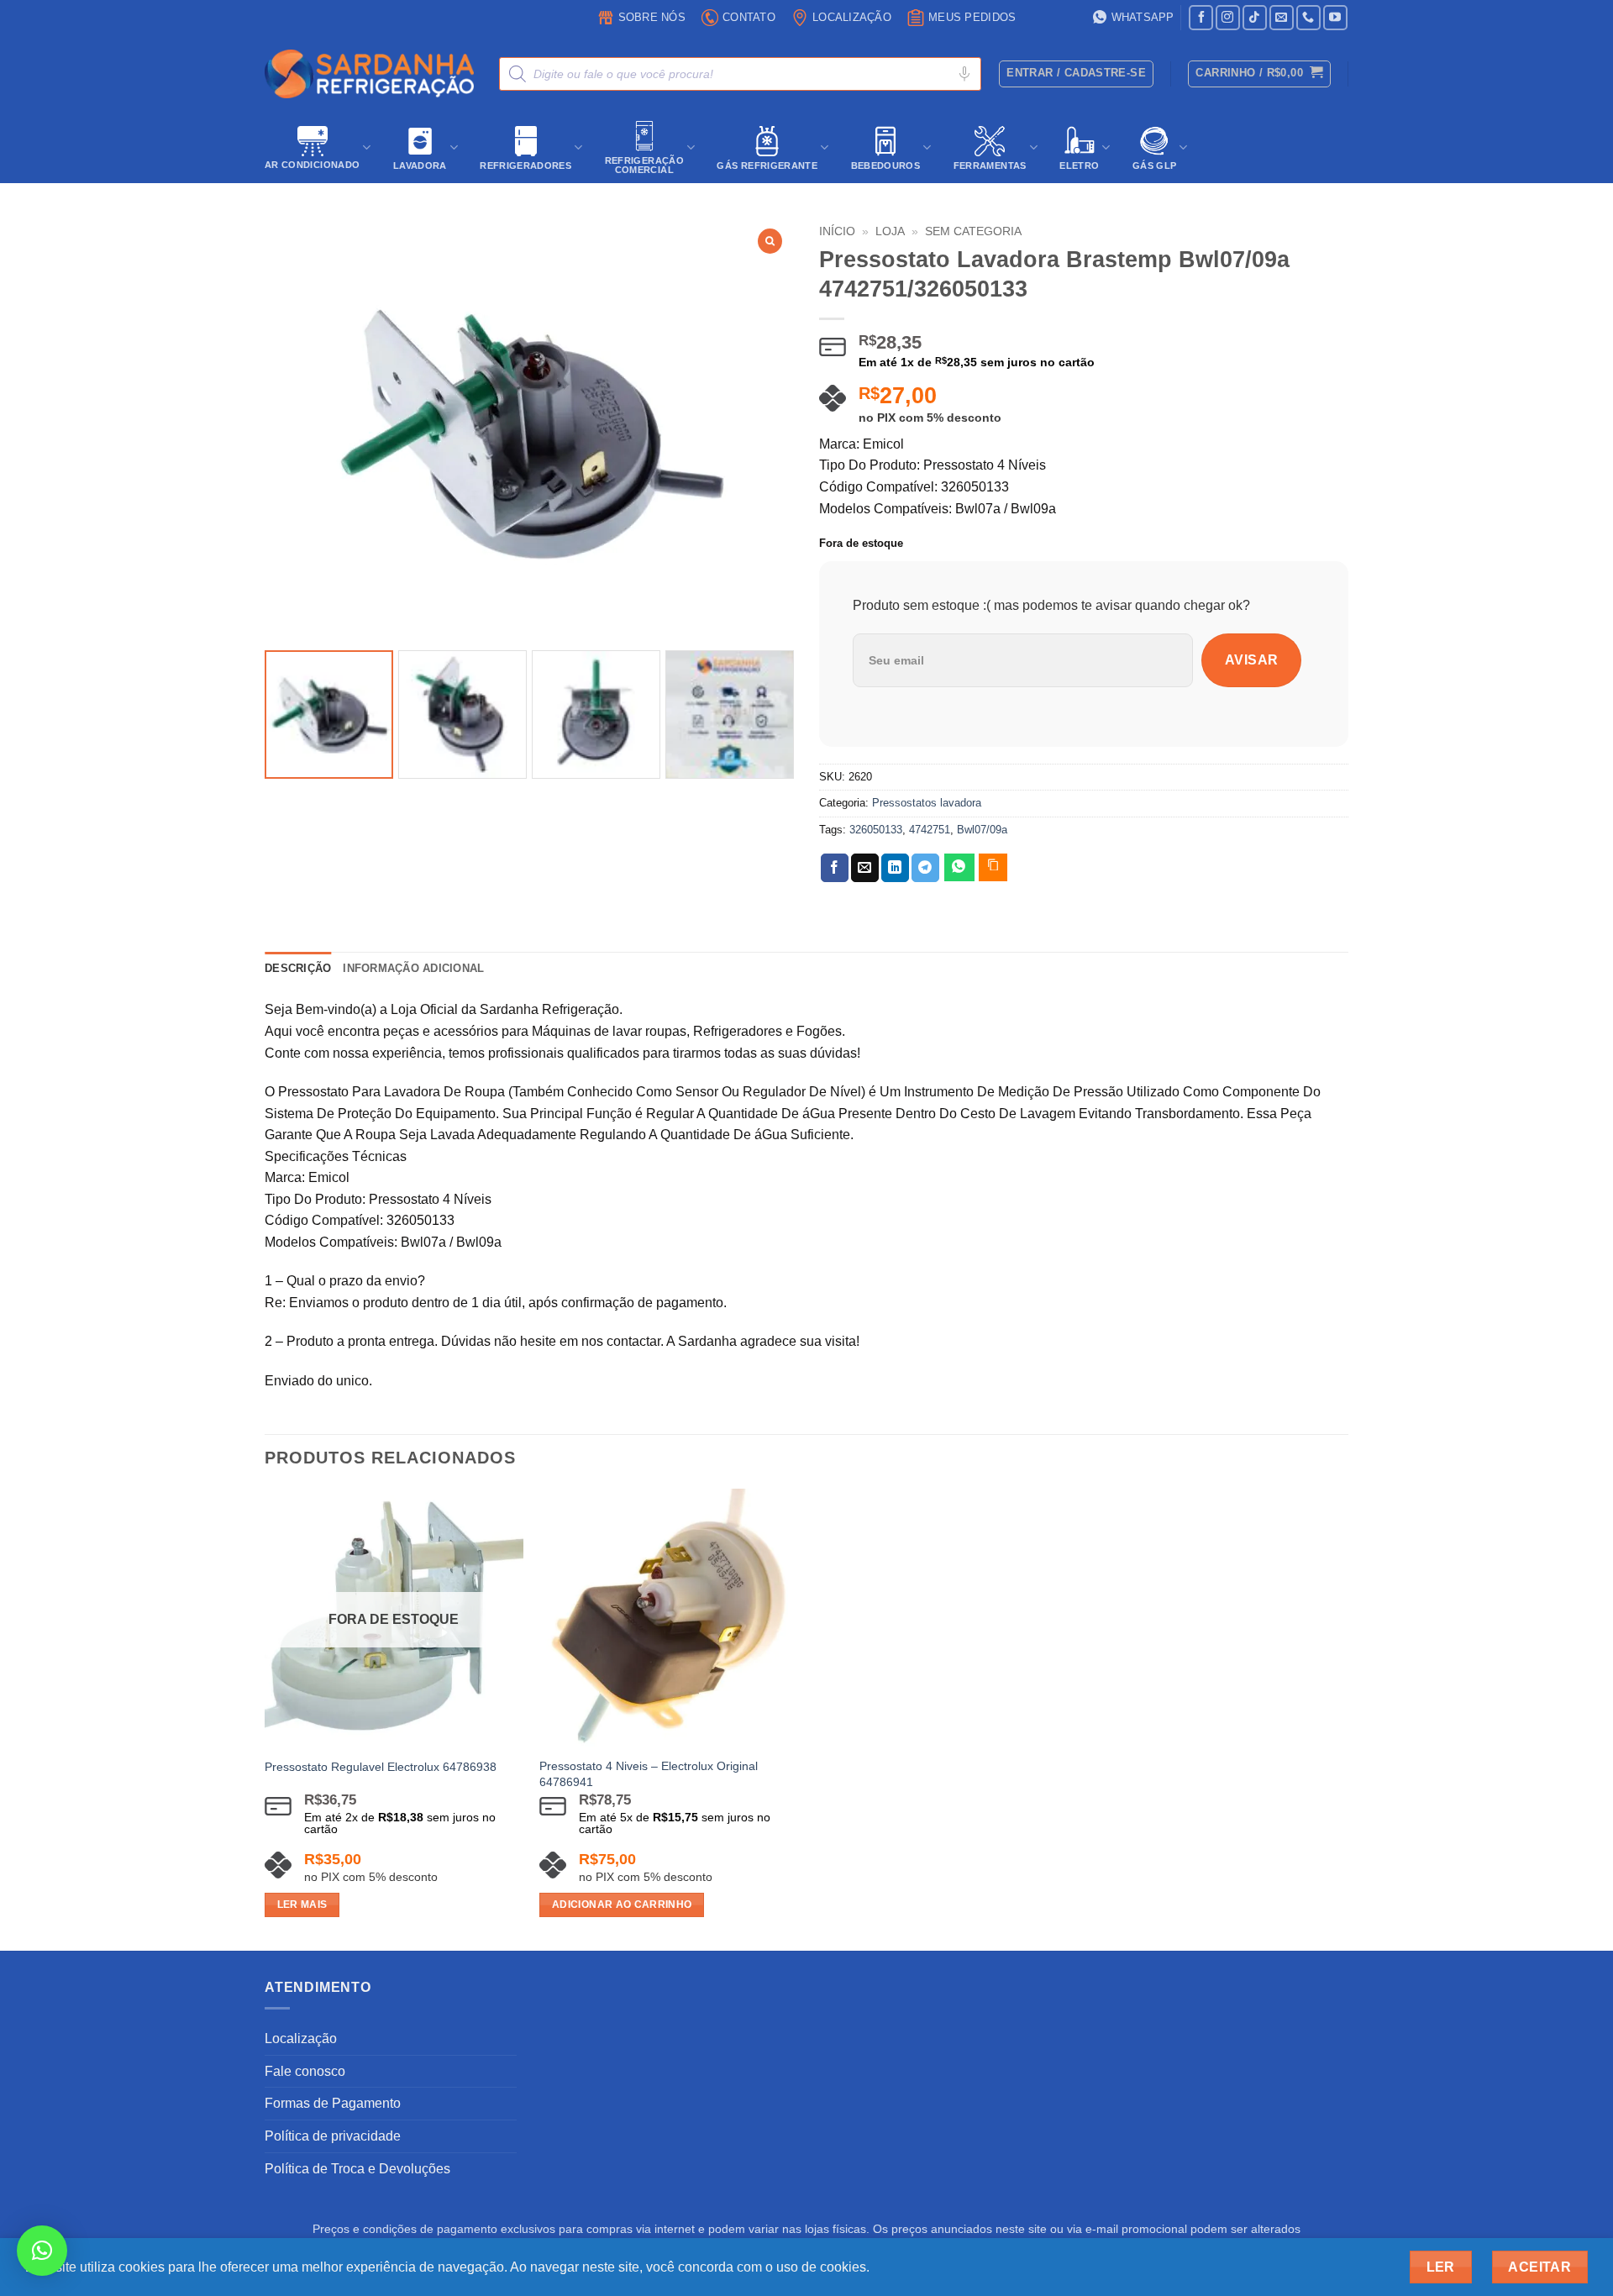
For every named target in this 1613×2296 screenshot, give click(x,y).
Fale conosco (305, 2071)
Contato (749, 17)
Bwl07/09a (982, 830)
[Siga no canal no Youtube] (1335, 17)
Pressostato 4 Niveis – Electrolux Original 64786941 (649, 1774)
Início (837, 231)
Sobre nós (652, 17)
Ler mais (302, 1905)
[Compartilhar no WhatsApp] (959, 867)
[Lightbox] (770, 241)
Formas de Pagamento (333, 2103)
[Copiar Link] (993, 867)
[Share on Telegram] (925, 868)
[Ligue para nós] (1308, 17)
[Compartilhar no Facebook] (835, 868)
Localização (852, 17)
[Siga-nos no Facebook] (1201, 17)
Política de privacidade (333, 2136)
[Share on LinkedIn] (895, 868)
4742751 (930, 830)
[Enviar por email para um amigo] (865, 868)
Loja (890, 231)
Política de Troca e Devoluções (357, 2169)
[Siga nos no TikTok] (1255, 17)
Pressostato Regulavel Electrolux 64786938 (381, 1767)
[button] (1259, 74)
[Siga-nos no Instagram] (1228, 17)
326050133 (876, 830)
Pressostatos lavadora (927, 803)
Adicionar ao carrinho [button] (622, 1905)
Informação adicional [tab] (413, 968)
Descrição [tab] (298, 968)
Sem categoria (973, 231)
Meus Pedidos (972, 17)
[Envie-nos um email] (1282, 17)
